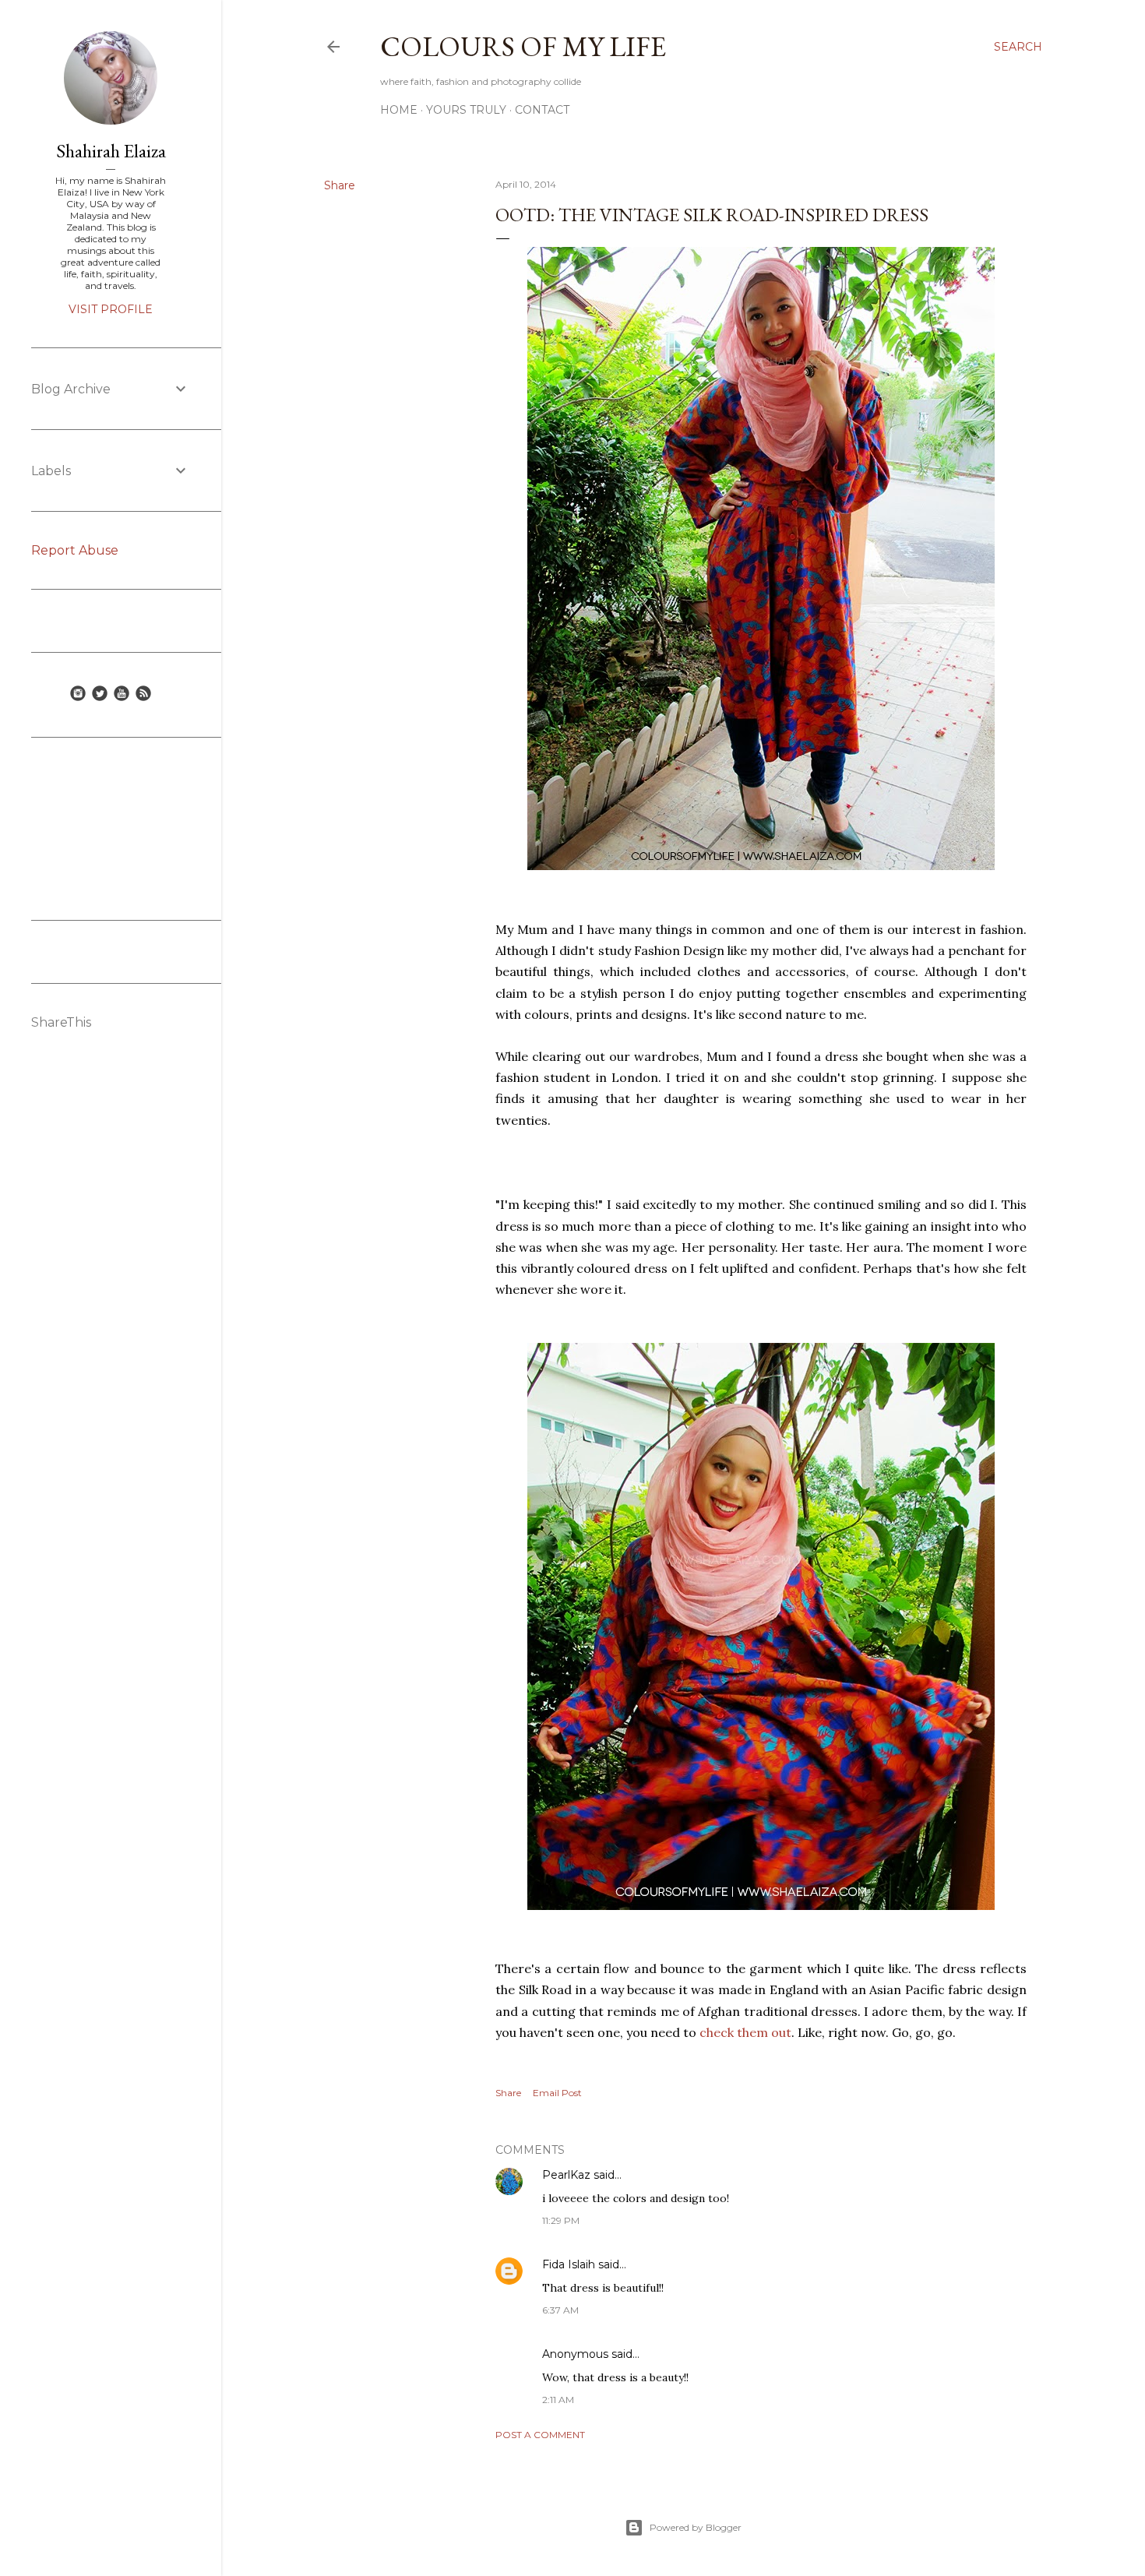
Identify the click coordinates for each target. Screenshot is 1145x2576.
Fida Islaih (569, 2264)
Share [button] (340, 185)
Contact (542, 110)
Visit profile (111, 309)
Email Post (557, 2093)
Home (399, 110)
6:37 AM (560, 2310)
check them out (745, 2032)
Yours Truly (466, 110)
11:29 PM (561, 2220)
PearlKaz (566, 2175)
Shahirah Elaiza (111, 151)
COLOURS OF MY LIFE (523, 46)
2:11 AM (558, 2400)
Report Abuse (75, 550)
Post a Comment (540, 2435)
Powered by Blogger (696, 2527)
